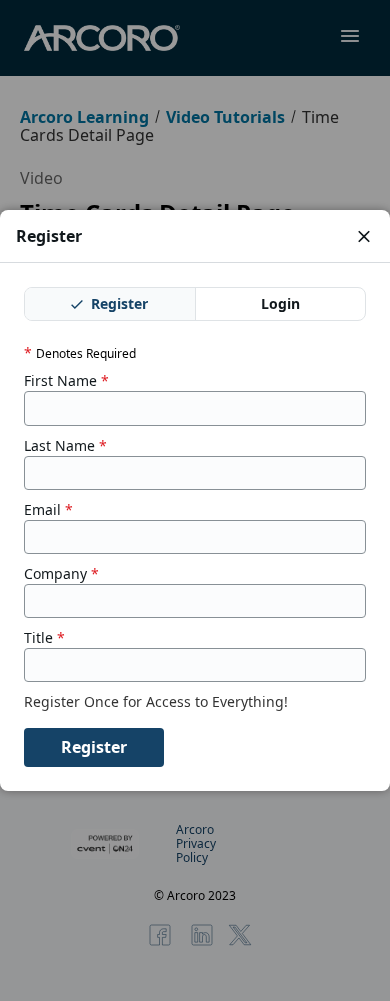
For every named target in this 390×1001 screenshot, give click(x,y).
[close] (364, 236)
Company (61, 574)
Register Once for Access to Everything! (158, 702)
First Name (66, 381)
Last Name (65, 446)
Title (44, 638)
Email (48, 510)
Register (117, 303)
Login (280, 303)
